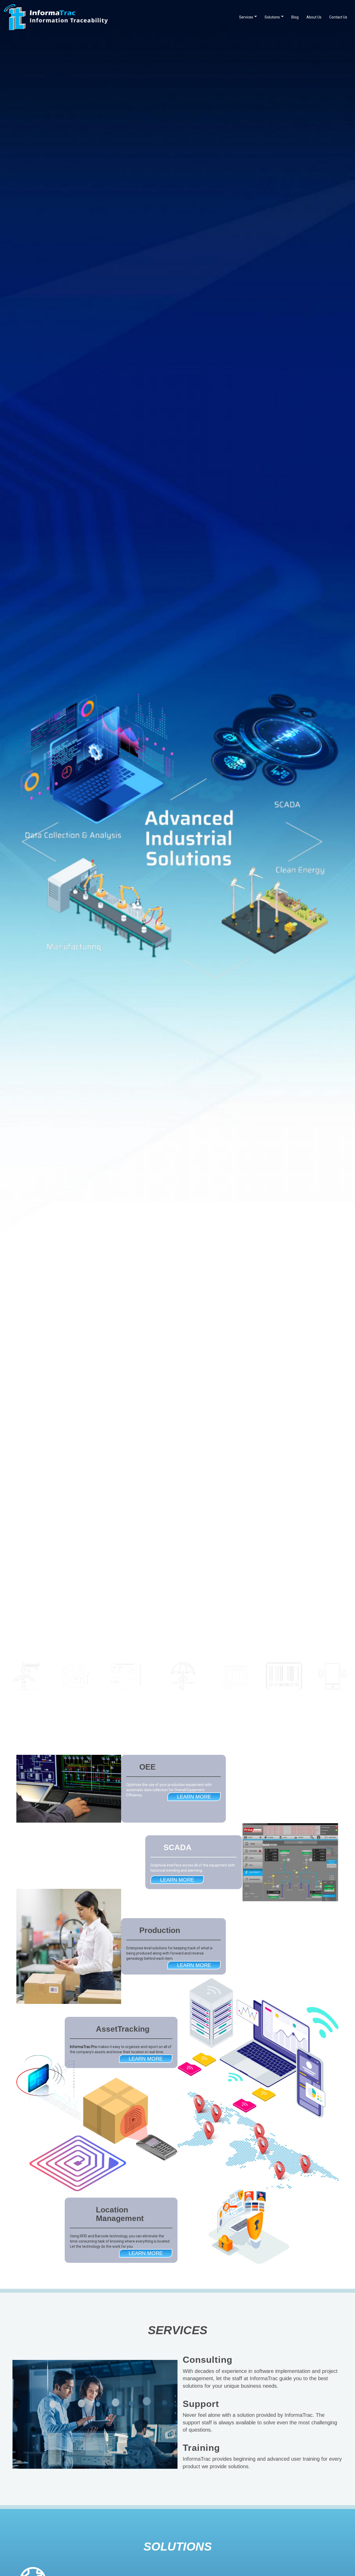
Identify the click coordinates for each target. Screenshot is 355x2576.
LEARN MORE (194, 1797)
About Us (314, 17)
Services (246, 17)
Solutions (272, 17)
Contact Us (338, 17)
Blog (295, 17)
